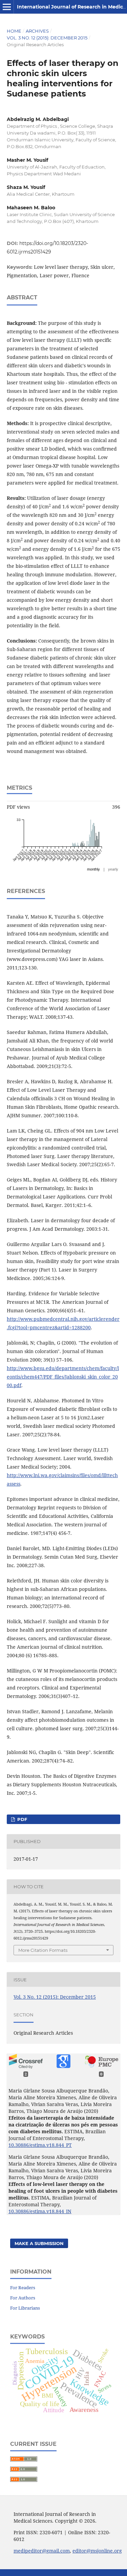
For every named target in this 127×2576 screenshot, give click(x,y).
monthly (93, 869)
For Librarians (25, 2308)
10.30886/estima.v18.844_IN (40, 2211)
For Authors (23, 2298)
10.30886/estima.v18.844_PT (40, 2145)
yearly (113, 869)
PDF (22, 1819)
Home (14, 31)
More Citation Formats (43, 1950)
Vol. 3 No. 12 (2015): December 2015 (47, 38)
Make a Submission (39, 2243)
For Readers (23, 2288)
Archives (37, 31)
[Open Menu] (7, 7)
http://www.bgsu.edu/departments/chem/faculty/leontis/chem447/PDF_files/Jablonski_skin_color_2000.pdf (63, 1377)
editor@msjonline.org (97, 2551)
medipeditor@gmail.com (42, 2551)
